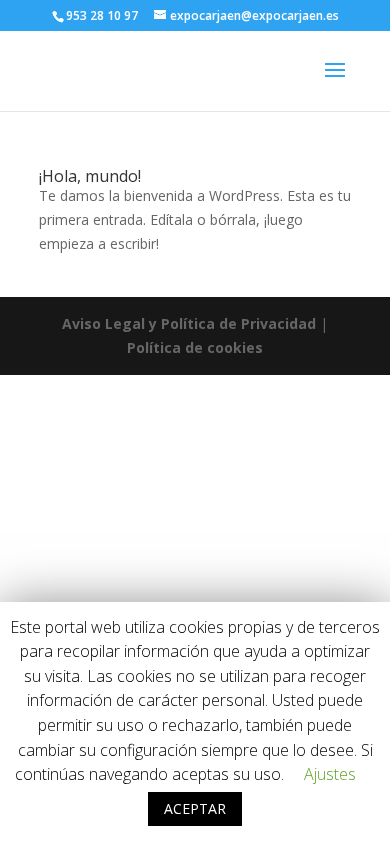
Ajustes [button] (330, 774)
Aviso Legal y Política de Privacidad (189, 323)
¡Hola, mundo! (90, 176)
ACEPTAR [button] (195, 808)
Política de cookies (195, 347)
